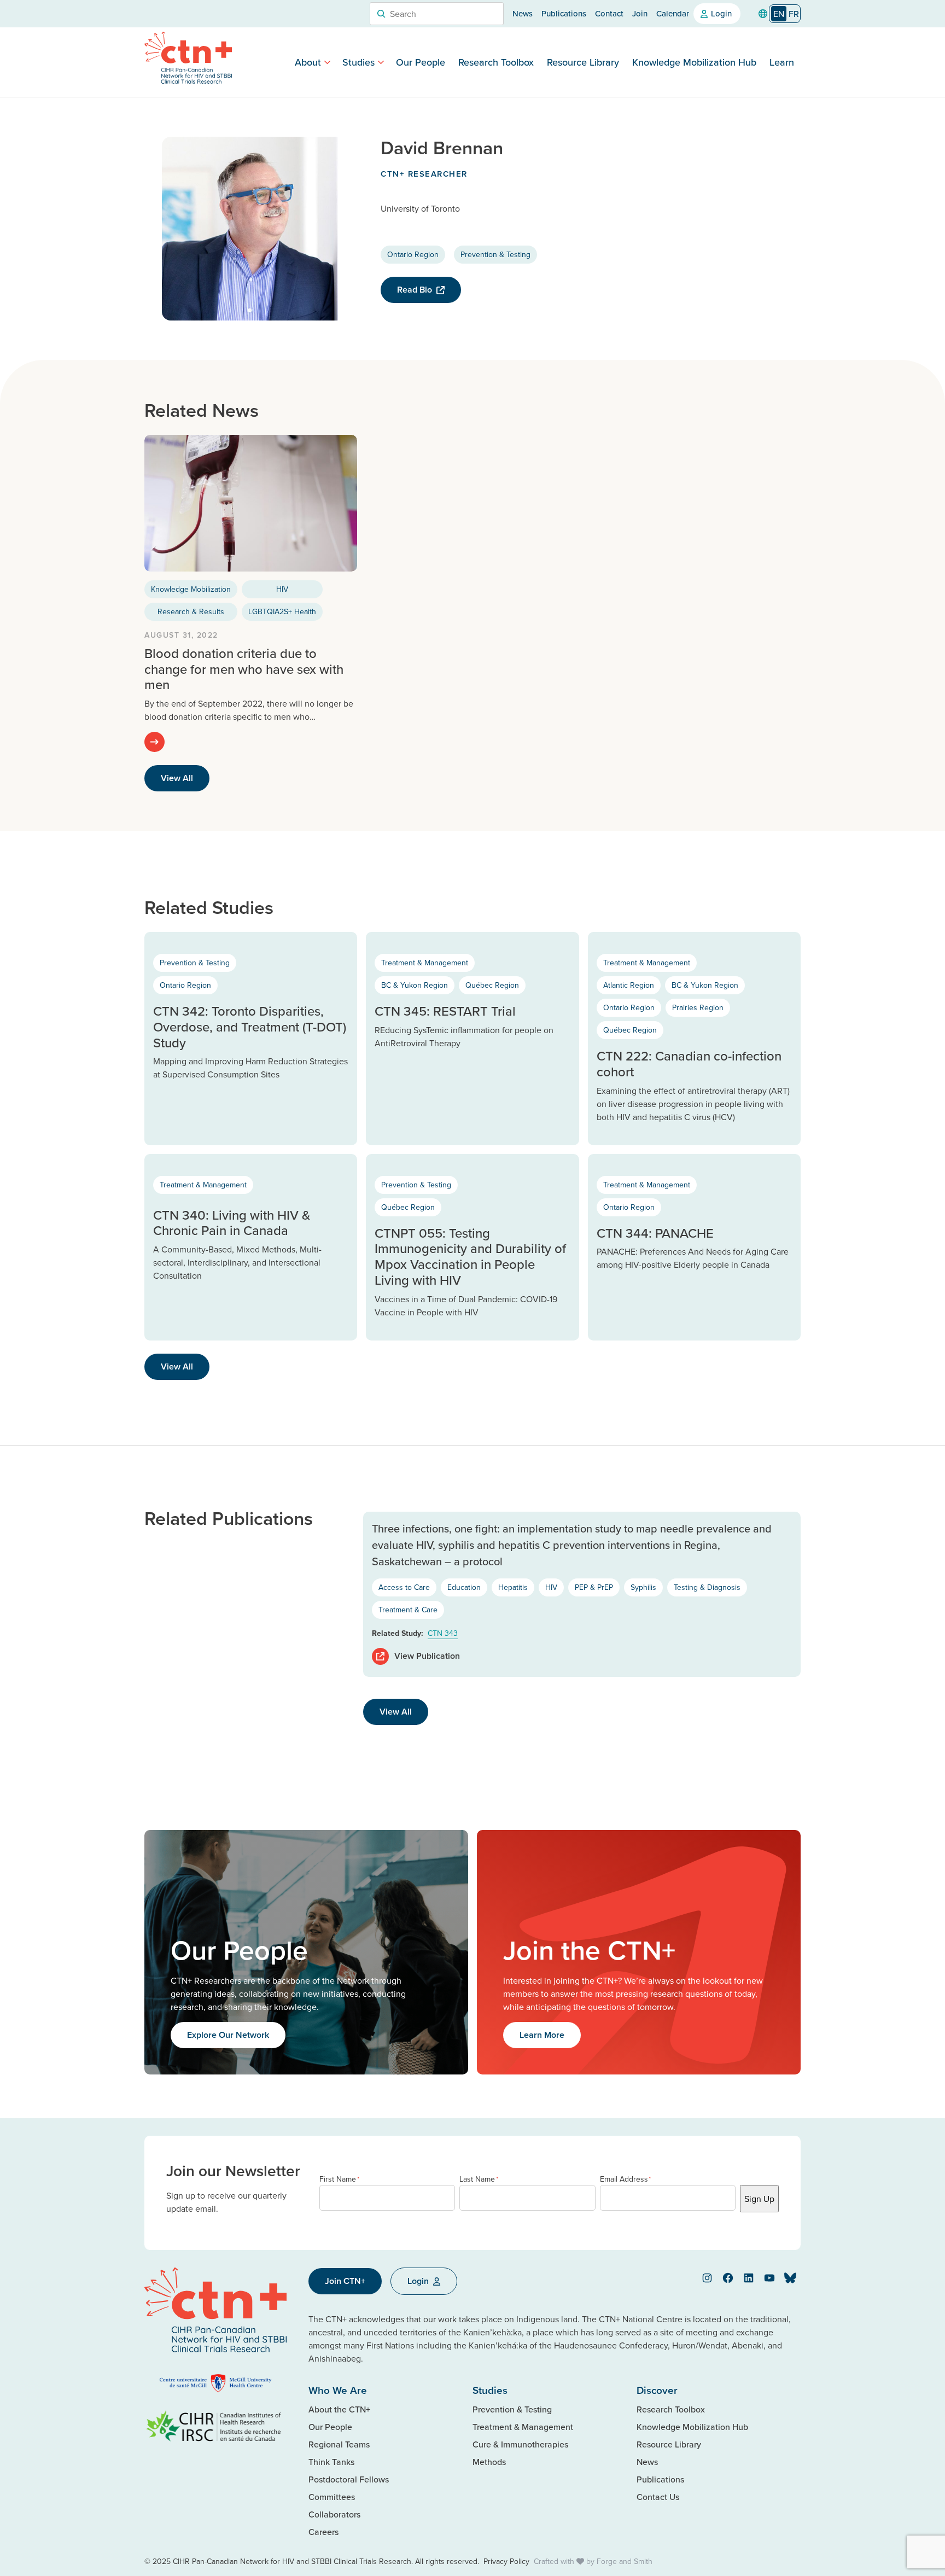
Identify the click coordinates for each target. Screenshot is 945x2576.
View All (177, 778)
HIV (282, 589)
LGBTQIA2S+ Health (282, 611)
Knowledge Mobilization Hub (694, 62)
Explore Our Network (228, 2035)
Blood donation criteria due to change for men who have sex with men (244, 669)
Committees (332, 2497)
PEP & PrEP (594, 1587)
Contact (609, 13)
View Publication (427, 1656)
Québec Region (492, 985)
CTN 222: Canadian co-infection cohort (689, 1063)
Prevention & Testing (495, 254)
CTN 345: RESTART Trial (445, 1011)
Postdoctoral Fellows (349, 2479)
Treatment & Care (408, 1610)
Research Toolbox (496, 62)
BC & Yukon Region (415, 985)
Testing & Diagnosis (707, 1587)
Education (464, 1587)
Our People (421, 62)
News (523, 13)
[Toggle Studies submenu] (381, 62)
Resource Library (583, 62)
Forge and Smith (625, 2561)
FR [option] (794, 14)
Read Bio (415, 290)
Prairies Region (698, 1007)
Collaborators (334, 2514)
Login (721, 13)
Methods (489, 2462)
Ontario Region (413, 254)
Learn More (542, 2035)
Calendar (673, 13)
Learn (782, 62)
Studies (358, 62)
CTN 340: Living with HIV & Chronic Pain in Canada (232, 1223)
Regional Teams (339, 2444)
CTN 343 (443, 1633)
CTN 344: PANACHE (655, 1233)
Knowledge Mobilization (191, 589)
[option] (794, 14)
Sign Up (759, 2199)
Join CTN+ (345, 2281)
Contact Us (658, 2497)
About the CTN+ (339, 2409)
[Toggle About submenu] (327, 62)
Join (640, 13)
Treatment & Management (425, 963)
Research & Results (191, 611)
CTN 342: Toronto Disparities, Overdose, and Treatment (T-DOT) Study (250, 1027)
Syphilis (643, 1587)
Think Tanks (331, 2462)
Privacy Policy (506, 2561)
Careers (323, 2532)
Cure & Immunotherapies (520, 2444)
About (308, 62)
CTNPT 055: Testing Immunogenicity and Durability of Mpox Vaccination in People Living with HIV (470, 1256)
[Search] (381, 14)
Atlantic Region (629, 985)
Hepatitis (513, 1587)
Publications (564, 13)
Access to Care (404, 1587)
